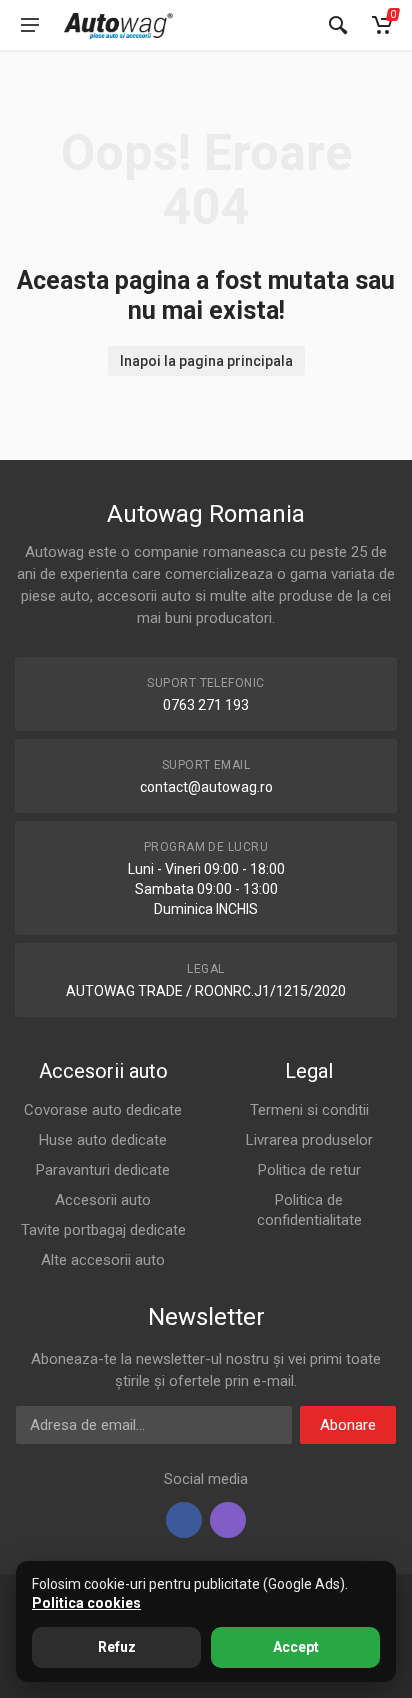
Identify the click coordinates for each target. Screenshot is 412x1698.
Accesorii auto (103, 1200)
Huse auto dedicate (103, 1140)
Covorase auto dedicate (103, 1110)
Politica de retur (309, 1170)
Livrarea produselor (309, 1140)
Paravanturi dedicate (103, 1170)
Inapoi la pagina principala (206, 361)
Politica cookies (86, 1603)
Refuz (117, 1647)
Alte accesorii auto (103, 1260)
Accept (296, 1647)
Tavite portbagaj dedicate (103, 1230)
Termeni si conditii (309, 1110)
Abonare (348, 1425)
